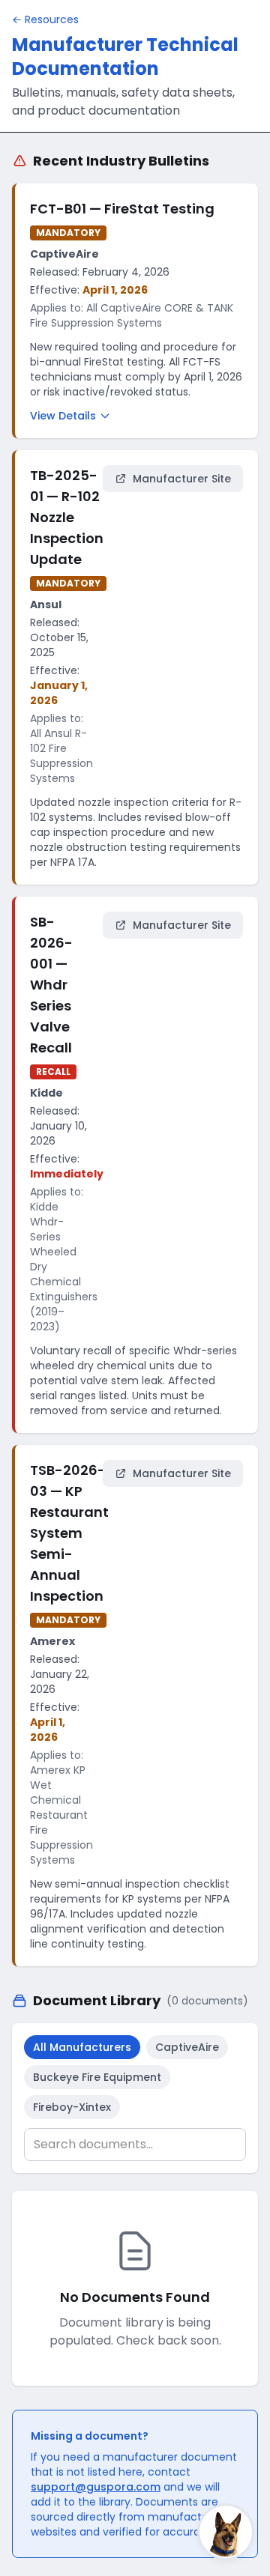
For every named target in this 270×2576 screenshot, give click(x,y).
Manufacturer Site (182, 479)
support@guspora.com (96, 2487)
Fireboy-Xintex (72, 2107)
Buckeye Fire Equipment (97, 2077)
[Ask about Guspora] (226, 2532)
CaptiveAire (187, 2047)
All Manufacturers (82, 2047)
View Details (63, 416)
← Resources (45, 19)
